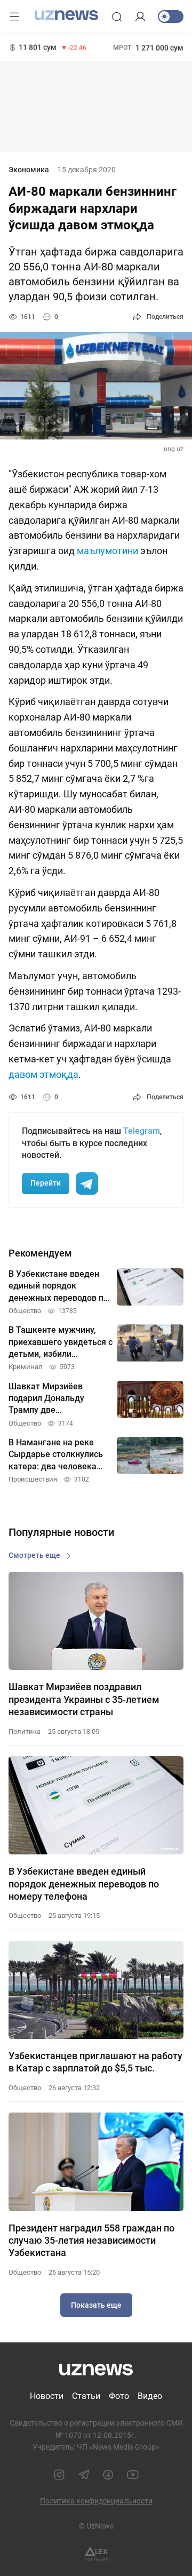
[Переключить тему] (171, 17)
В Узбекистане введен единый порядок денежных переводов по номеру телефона (84, 1884)
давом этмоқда (43, 1074)
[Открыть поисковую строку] (117, 17)
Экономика (29, 170)
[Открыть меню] (14, 17)
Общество (25, 1915)
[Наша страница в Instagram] (59, 2475)
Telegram (142, 1131)
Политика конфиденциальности (96, 2501)
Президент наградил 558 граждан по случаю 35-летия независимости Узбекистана (91, 2241)
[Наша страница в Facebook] (108, 2475)
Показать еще (96, 2305)
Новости (47, 2396)
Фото (119, 2396)
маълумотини (107, 551)
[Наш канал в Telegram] (84, 2475)
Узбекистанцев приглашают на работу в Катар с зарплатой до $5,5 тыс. (95, 2062)
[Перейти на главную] (66, 15)
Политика (25, 1731)
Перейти (46, 1183)
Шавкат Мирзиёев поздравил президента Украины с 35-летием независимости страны (84, 1699)
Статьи (86, 2396)
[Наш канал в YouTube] (133, 2475)
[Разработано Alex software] (96, 2554)
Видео (150, 2396)
